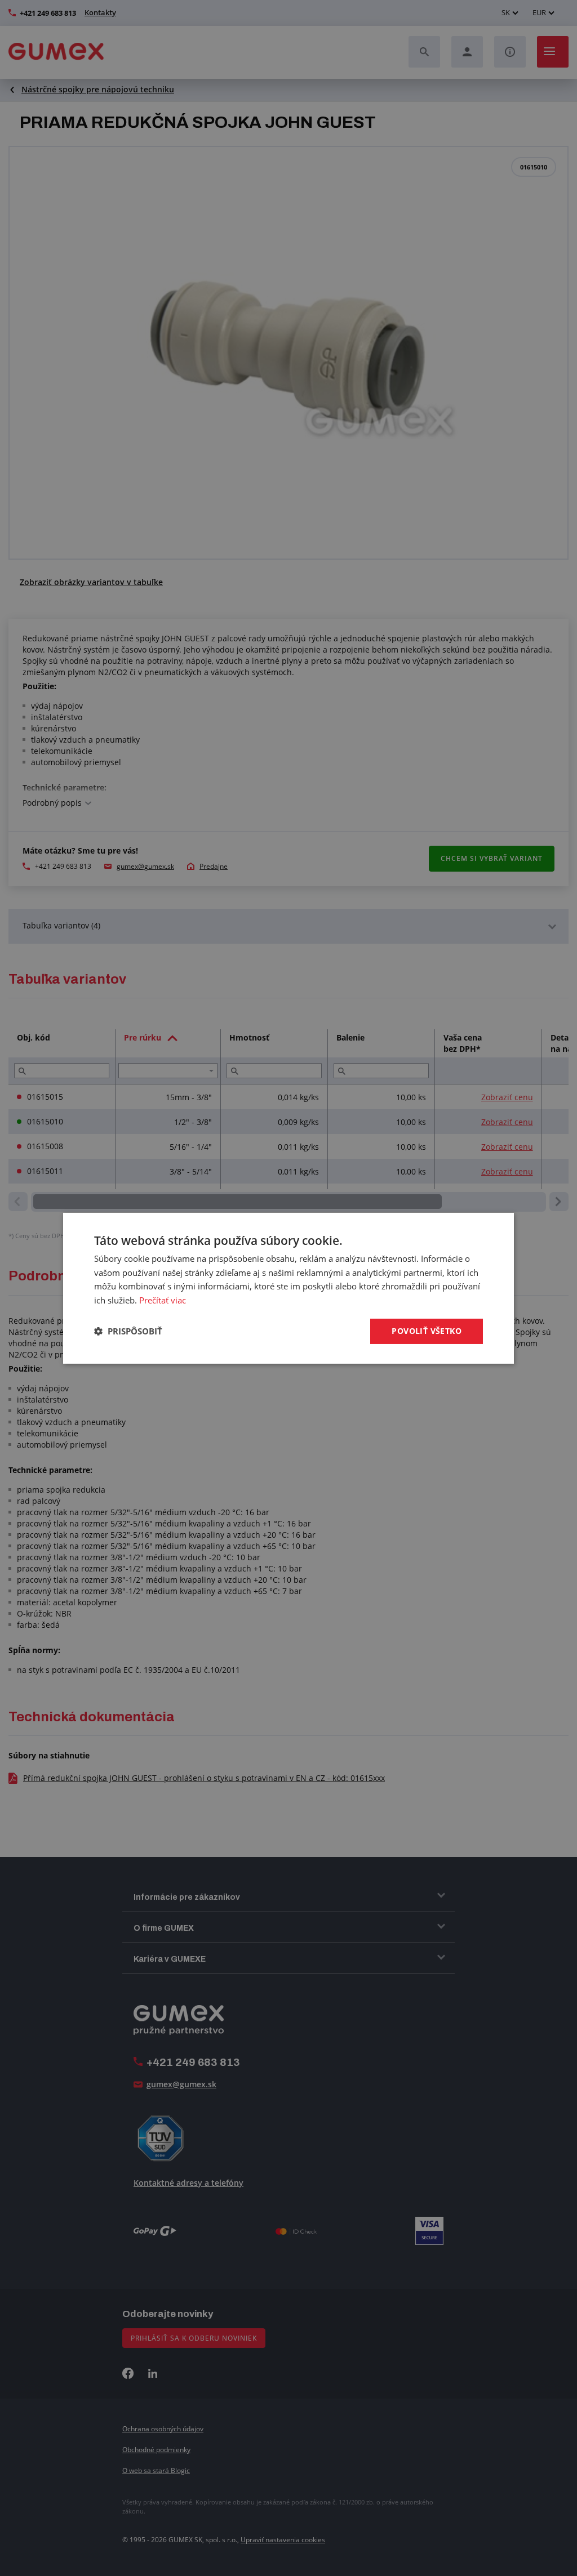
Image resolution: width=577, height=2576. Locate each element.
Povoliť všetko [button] (427, 1331)
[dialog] (288, 1288)
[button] (128, 1331)
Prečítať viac (163, 1300)
